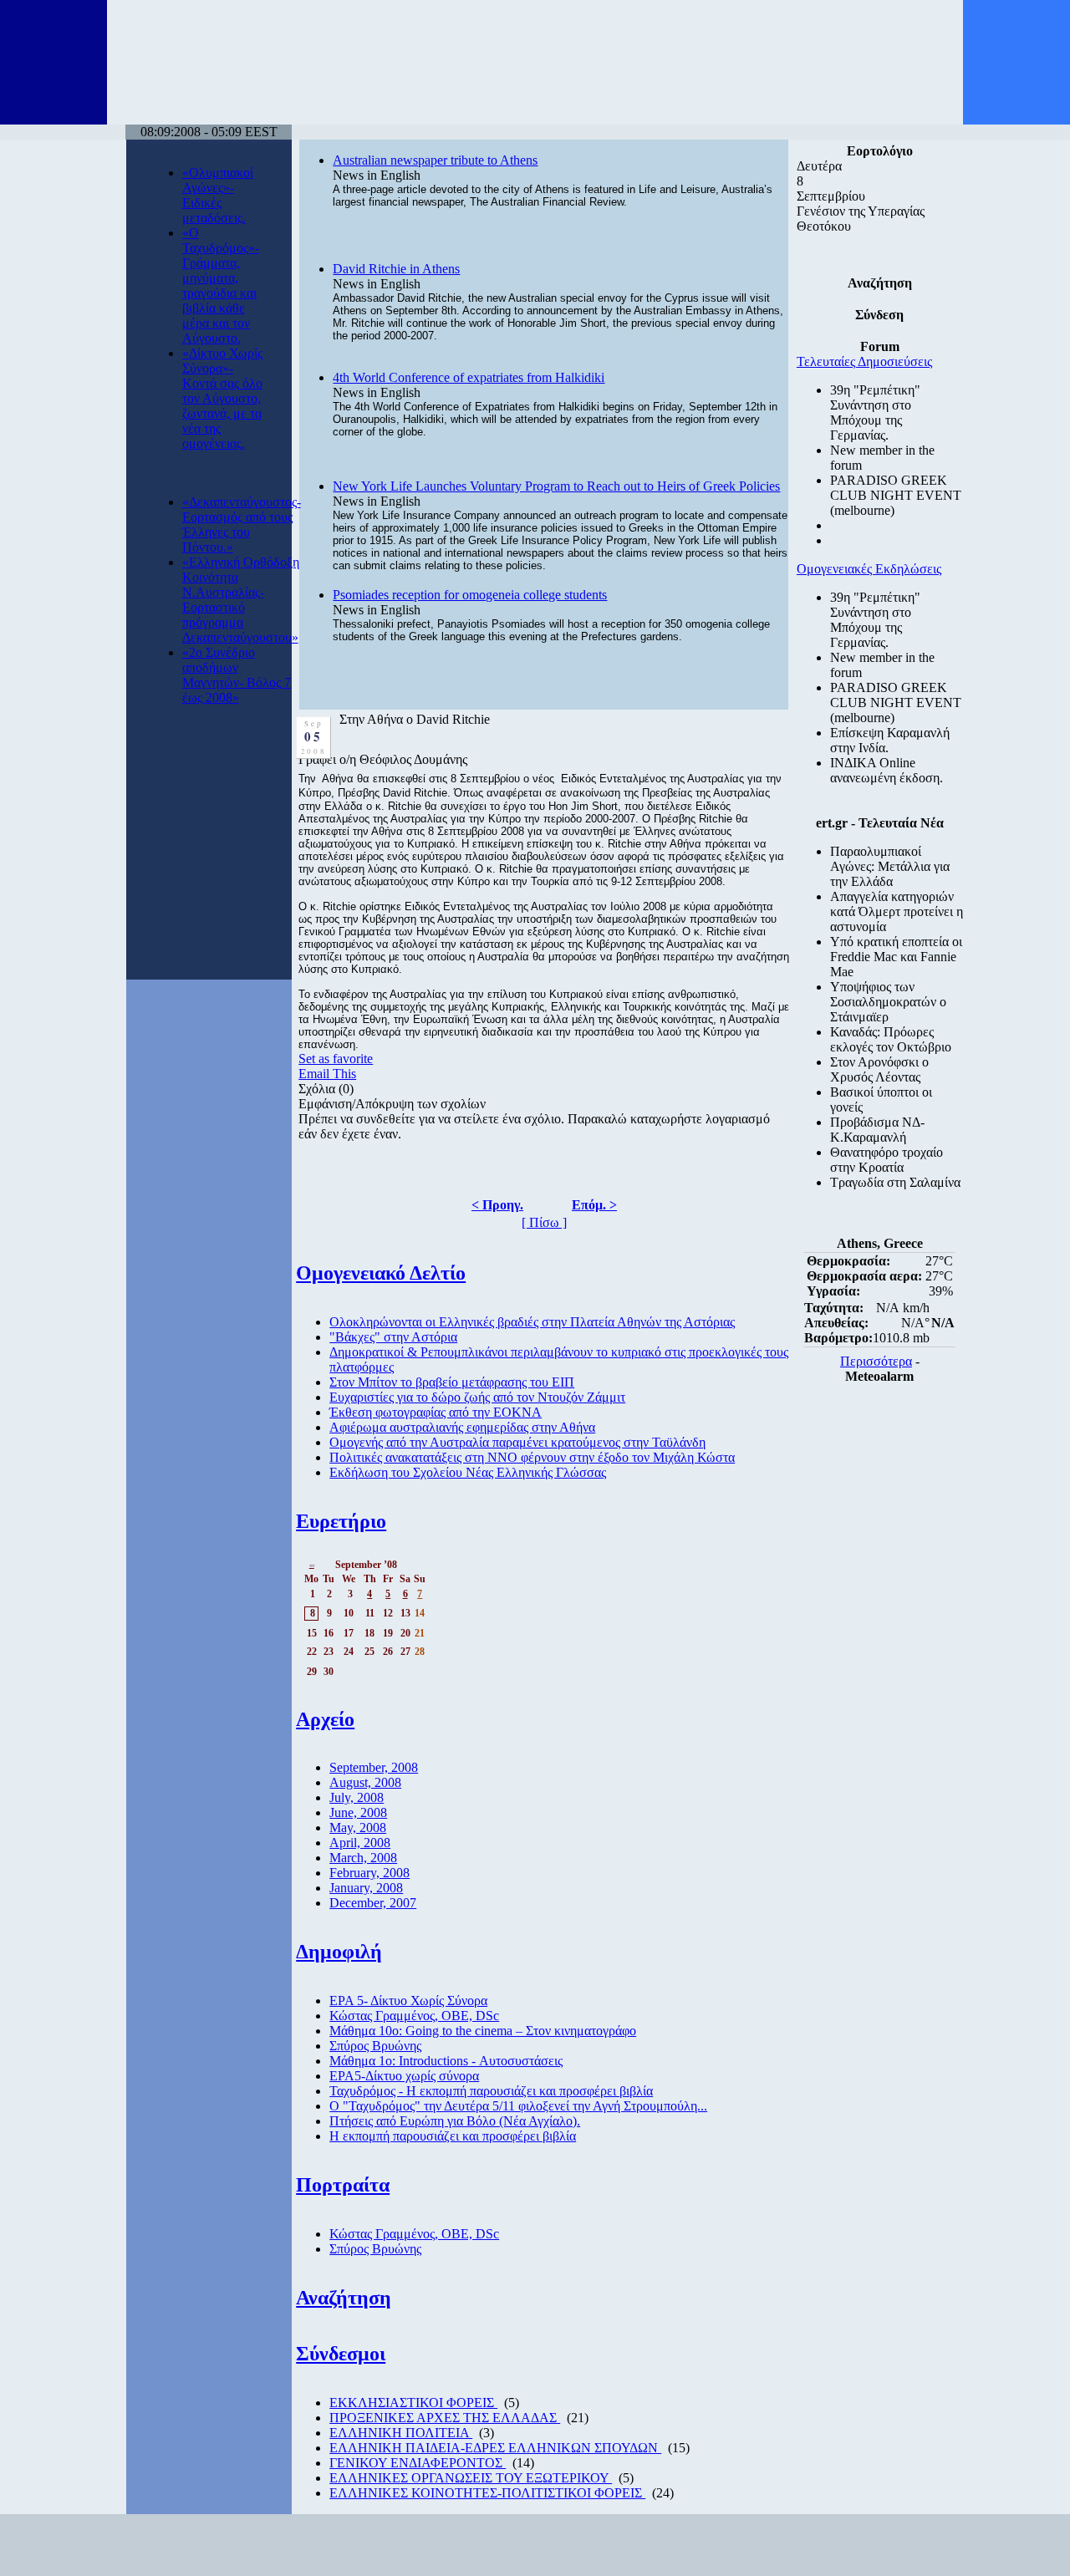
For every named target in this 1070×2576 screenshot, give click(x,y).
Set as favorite (336, 1059)
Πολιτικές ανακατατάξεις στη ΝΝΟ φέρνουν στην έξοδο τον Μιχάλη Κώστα (532, 1457)
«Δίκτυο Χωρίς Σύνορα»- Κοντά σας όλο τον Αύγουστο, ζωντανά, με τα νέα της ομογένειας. (222, 398)
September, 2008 (374, 1767)
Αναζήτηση (344, 2298)
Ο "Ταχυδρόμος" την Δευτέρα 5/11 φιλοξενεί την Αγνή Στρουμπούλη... (518, 2106)
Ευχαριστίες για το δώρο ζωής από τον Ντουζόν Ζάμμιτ (477, 1397)
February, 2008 (369, 1873)
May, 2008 (358, 1828)
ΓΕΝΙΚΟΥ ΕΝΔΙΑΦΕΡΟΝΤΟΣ (418, 2463)
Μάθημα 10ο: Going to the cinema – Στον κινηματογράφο (483, 2031)
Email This (327, 1074)
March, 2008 (363, 1858)
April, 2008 (360, 1843)
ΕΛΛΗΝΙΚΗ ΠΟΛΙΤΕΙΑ (401, 2433)
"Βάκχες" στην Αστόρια (393, 1337)
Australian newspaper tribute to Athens (435, 160)
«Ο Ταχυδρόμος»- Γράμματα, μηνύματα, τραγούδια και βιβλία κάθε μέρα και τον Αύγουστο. (221, 285)
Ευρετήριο (341, 1521)
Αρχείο (325, 1719)
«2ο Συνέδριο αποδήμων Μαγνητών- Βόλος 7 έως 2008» (237, 675)
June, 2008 (358, 1812)
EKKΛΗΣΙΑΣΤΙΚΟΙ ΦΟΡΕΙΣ (413, 2403)
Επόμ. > (594, 1205)
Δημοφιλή (339, 1952)
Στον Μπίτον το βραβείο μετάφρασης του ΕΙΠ (452, 1382)
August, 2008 (365, 1782)
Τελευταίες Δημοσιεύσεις (864, 361)
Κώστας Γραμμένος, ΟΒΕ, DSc (414, 2016)
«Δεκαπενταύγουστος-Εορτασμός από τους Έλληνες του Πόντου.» (242, 524)
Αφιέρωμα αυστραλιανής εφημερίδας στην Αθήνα (462, 1427)
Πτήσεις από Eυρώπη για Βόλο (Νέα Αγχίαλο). (455, 2121)
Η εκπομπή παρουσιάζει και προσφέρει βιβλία (453, 2136)
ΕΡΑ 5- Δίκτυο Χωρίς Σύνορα (408, 2001)
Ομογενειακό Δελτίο (381, 1273)
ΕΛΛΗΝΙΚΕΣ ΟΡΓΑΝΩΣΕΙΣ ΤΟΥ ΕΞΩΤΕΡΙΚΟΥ (471, 2478)
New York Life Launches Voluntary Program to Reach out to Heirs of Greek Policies (556, 486)
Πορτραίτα (343, 2185)
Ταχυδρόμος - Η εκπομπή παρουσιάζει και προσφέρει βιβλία (491, 2091)
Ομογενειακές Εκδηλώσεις (869, 569)
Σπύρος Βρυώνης (375, 2046)
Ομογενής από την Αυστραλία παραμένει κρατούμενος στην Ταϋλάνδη (517, 1442)
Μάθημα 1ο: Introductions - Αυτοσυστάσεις (446, 2061)
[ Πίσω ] (544, 1222)
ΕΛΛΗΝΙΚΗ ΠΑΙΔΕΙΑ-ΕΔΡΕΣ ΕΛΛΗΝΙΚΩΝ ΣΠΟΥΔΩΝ (495, 2448)
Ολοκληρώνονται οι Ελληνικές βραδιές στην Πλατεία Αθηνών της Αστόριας (532, 1322)
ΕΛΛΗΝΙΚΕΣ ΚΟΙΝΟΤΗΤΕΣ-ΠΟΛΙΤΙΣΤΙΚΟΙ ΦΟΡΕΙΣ (487, 2493)
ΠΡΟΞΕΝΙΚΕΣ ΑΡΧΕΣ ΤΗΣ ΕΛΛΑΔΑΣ (445, 2418)
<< (312, 1565)
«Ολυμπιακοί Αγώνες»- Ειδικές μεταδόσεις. (218, 195)
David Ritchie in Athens (396, 269)
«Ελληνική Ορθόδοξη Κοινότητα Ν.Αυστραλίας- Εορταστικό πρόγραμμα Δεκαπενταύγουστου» (241, 600)
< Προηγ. (497, 1205)
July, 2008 (357, 1797)
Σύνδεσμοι (341, 2354)
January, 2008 (366, 1888)
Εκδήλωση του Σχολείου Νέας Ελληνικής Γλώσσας (468, 1472)
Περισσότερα (876, 1361)
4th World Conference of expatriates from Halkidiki (469, 377)
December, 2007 (373, 1903)
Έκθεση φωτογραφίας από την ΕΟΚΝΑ (436, 1412)
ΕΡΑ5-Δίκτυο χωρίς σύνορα (404, 2076)
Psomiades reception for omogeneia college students (470, 595)
